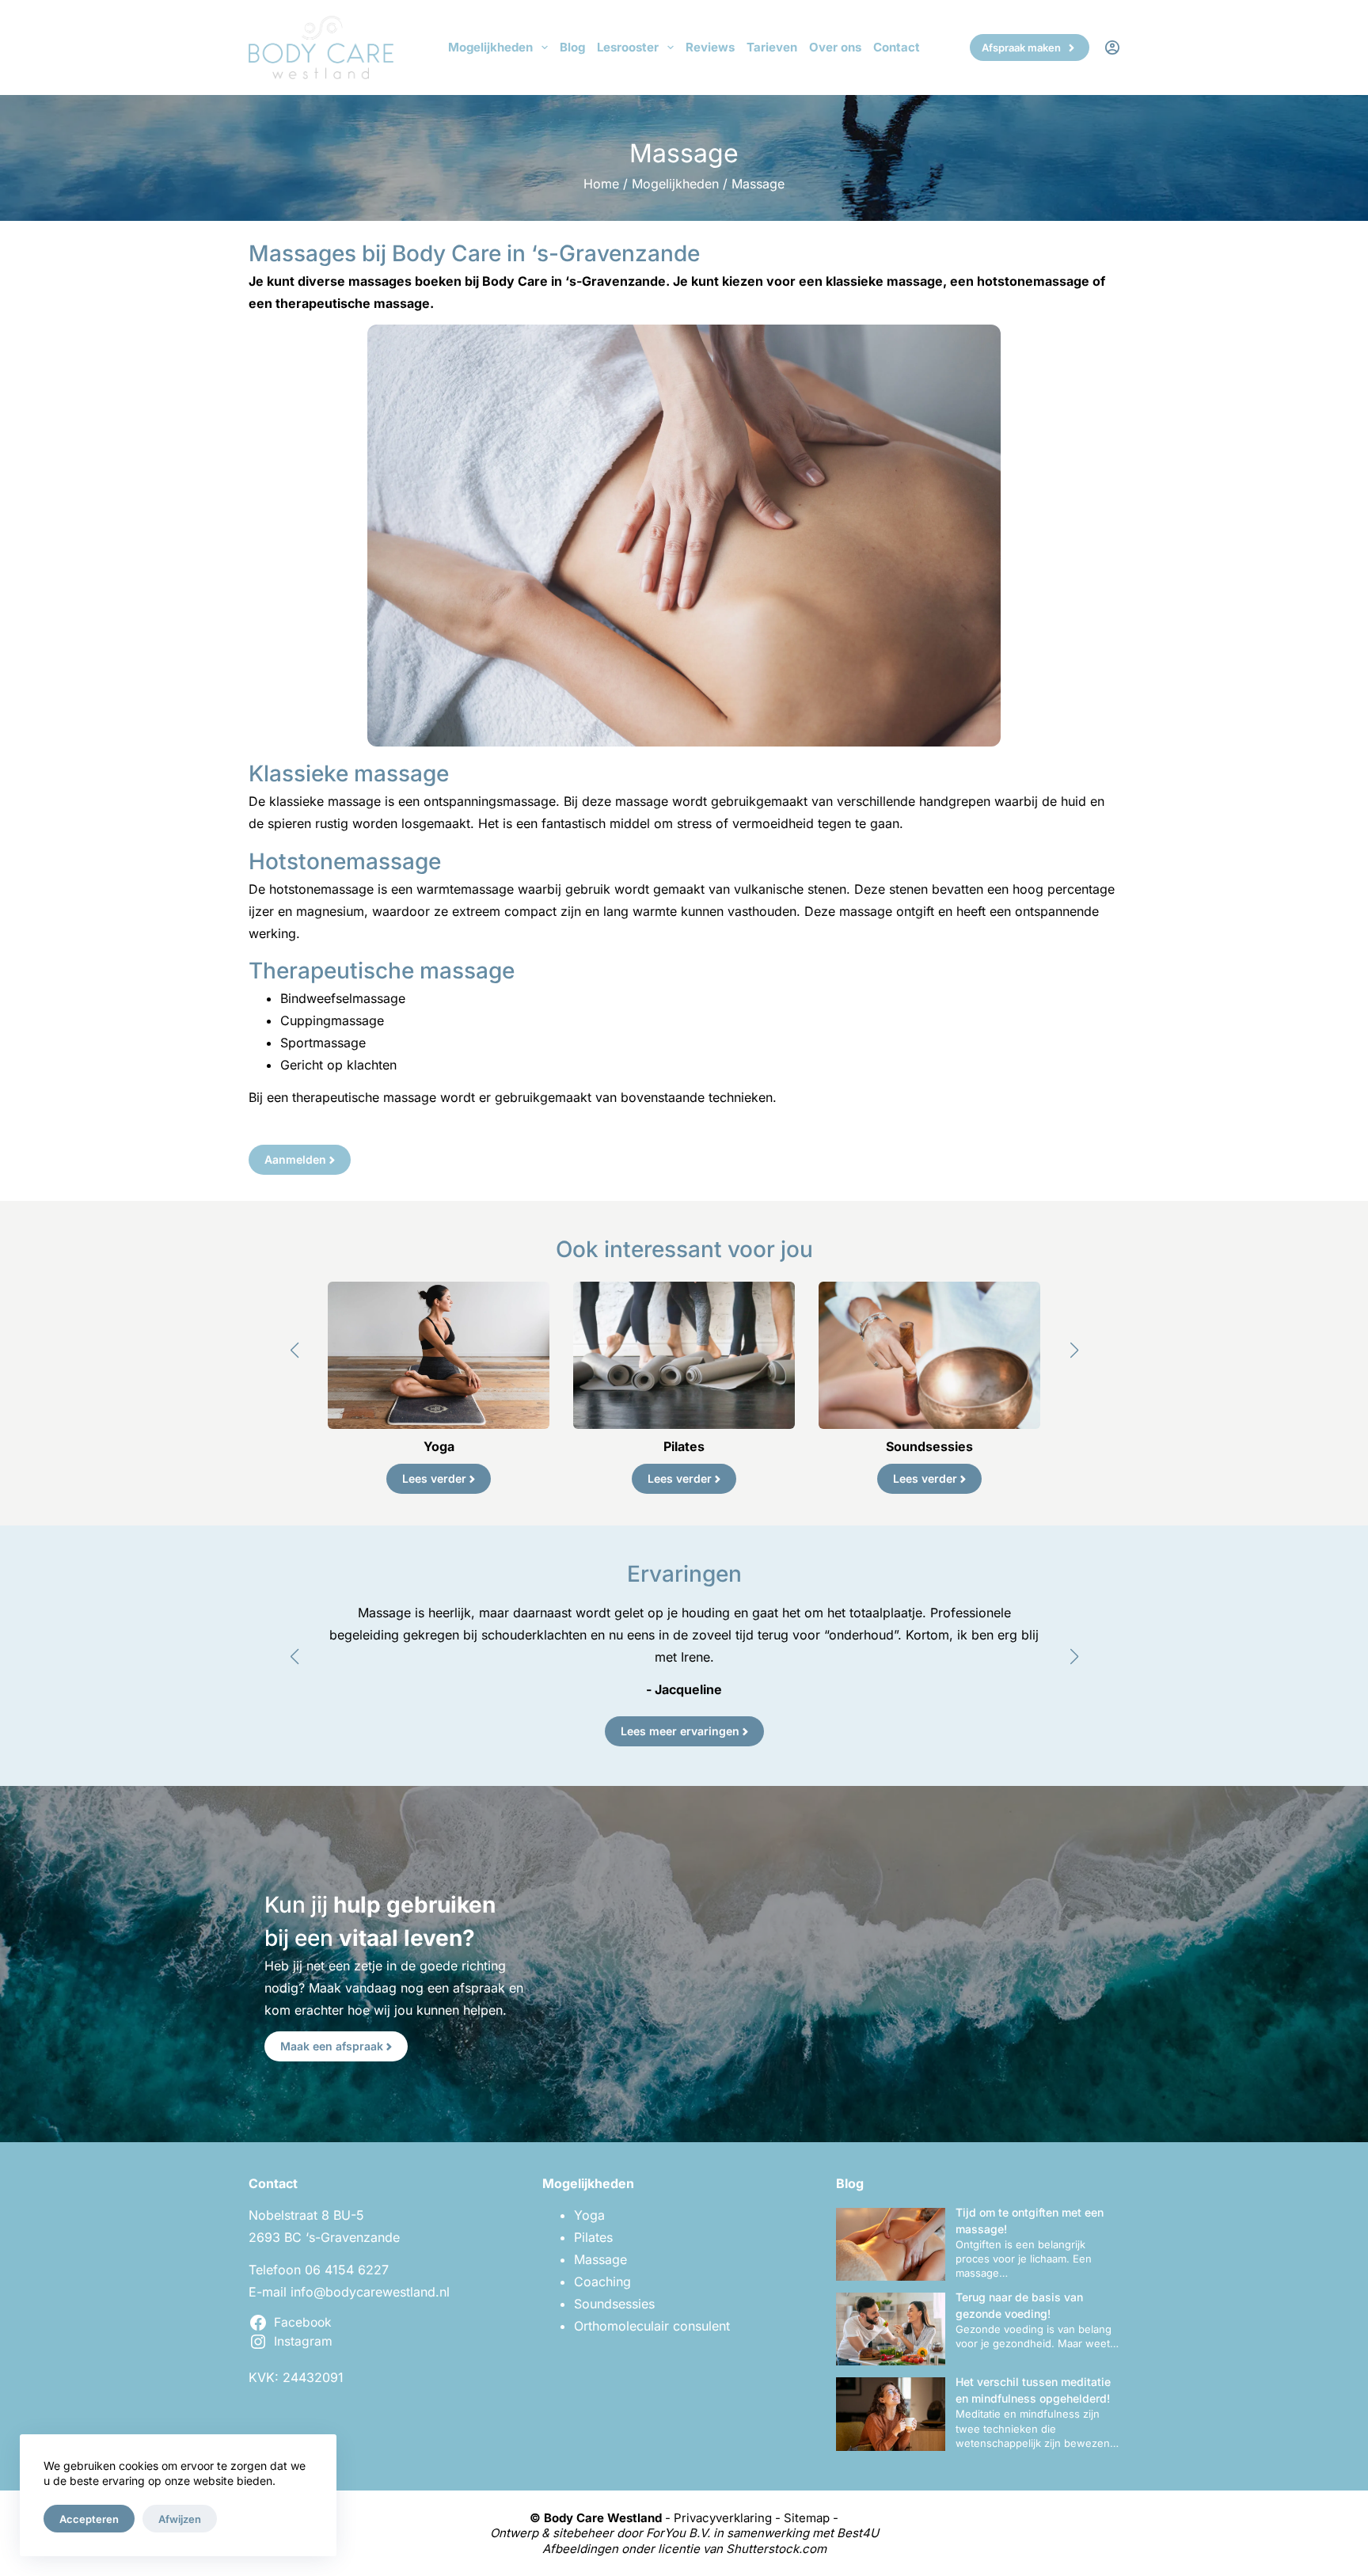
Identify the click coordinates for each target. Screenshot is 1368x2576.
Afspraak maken (1021, 47)
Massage (600, 2259)
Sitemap (807, 2518)
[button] (294, 1351)
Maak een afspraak (332, 2046)
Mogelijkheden (490, 47)
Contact (897, 47)
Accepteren (89, 2519)
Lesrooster (628, 47)
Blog (572, 47)
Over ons (835, 47)
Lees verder (434, 1478)
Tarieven (772, 47)
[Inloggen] (1112, 47)
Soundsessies (614, 2304)
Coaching (602, 2282)
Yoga (589, 2215)
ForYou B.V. (678, 2533)
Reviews (710, 47)
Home (601, 184)
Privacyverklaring (723, 2518)
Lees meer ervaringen (680, 1731)
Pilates (593, 2237)
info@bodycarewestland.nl (370, 2292)
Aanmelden (295, 1159)
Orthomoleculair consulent (652, 2326)
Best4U (858, 2533)
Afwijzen (180, 2519)
